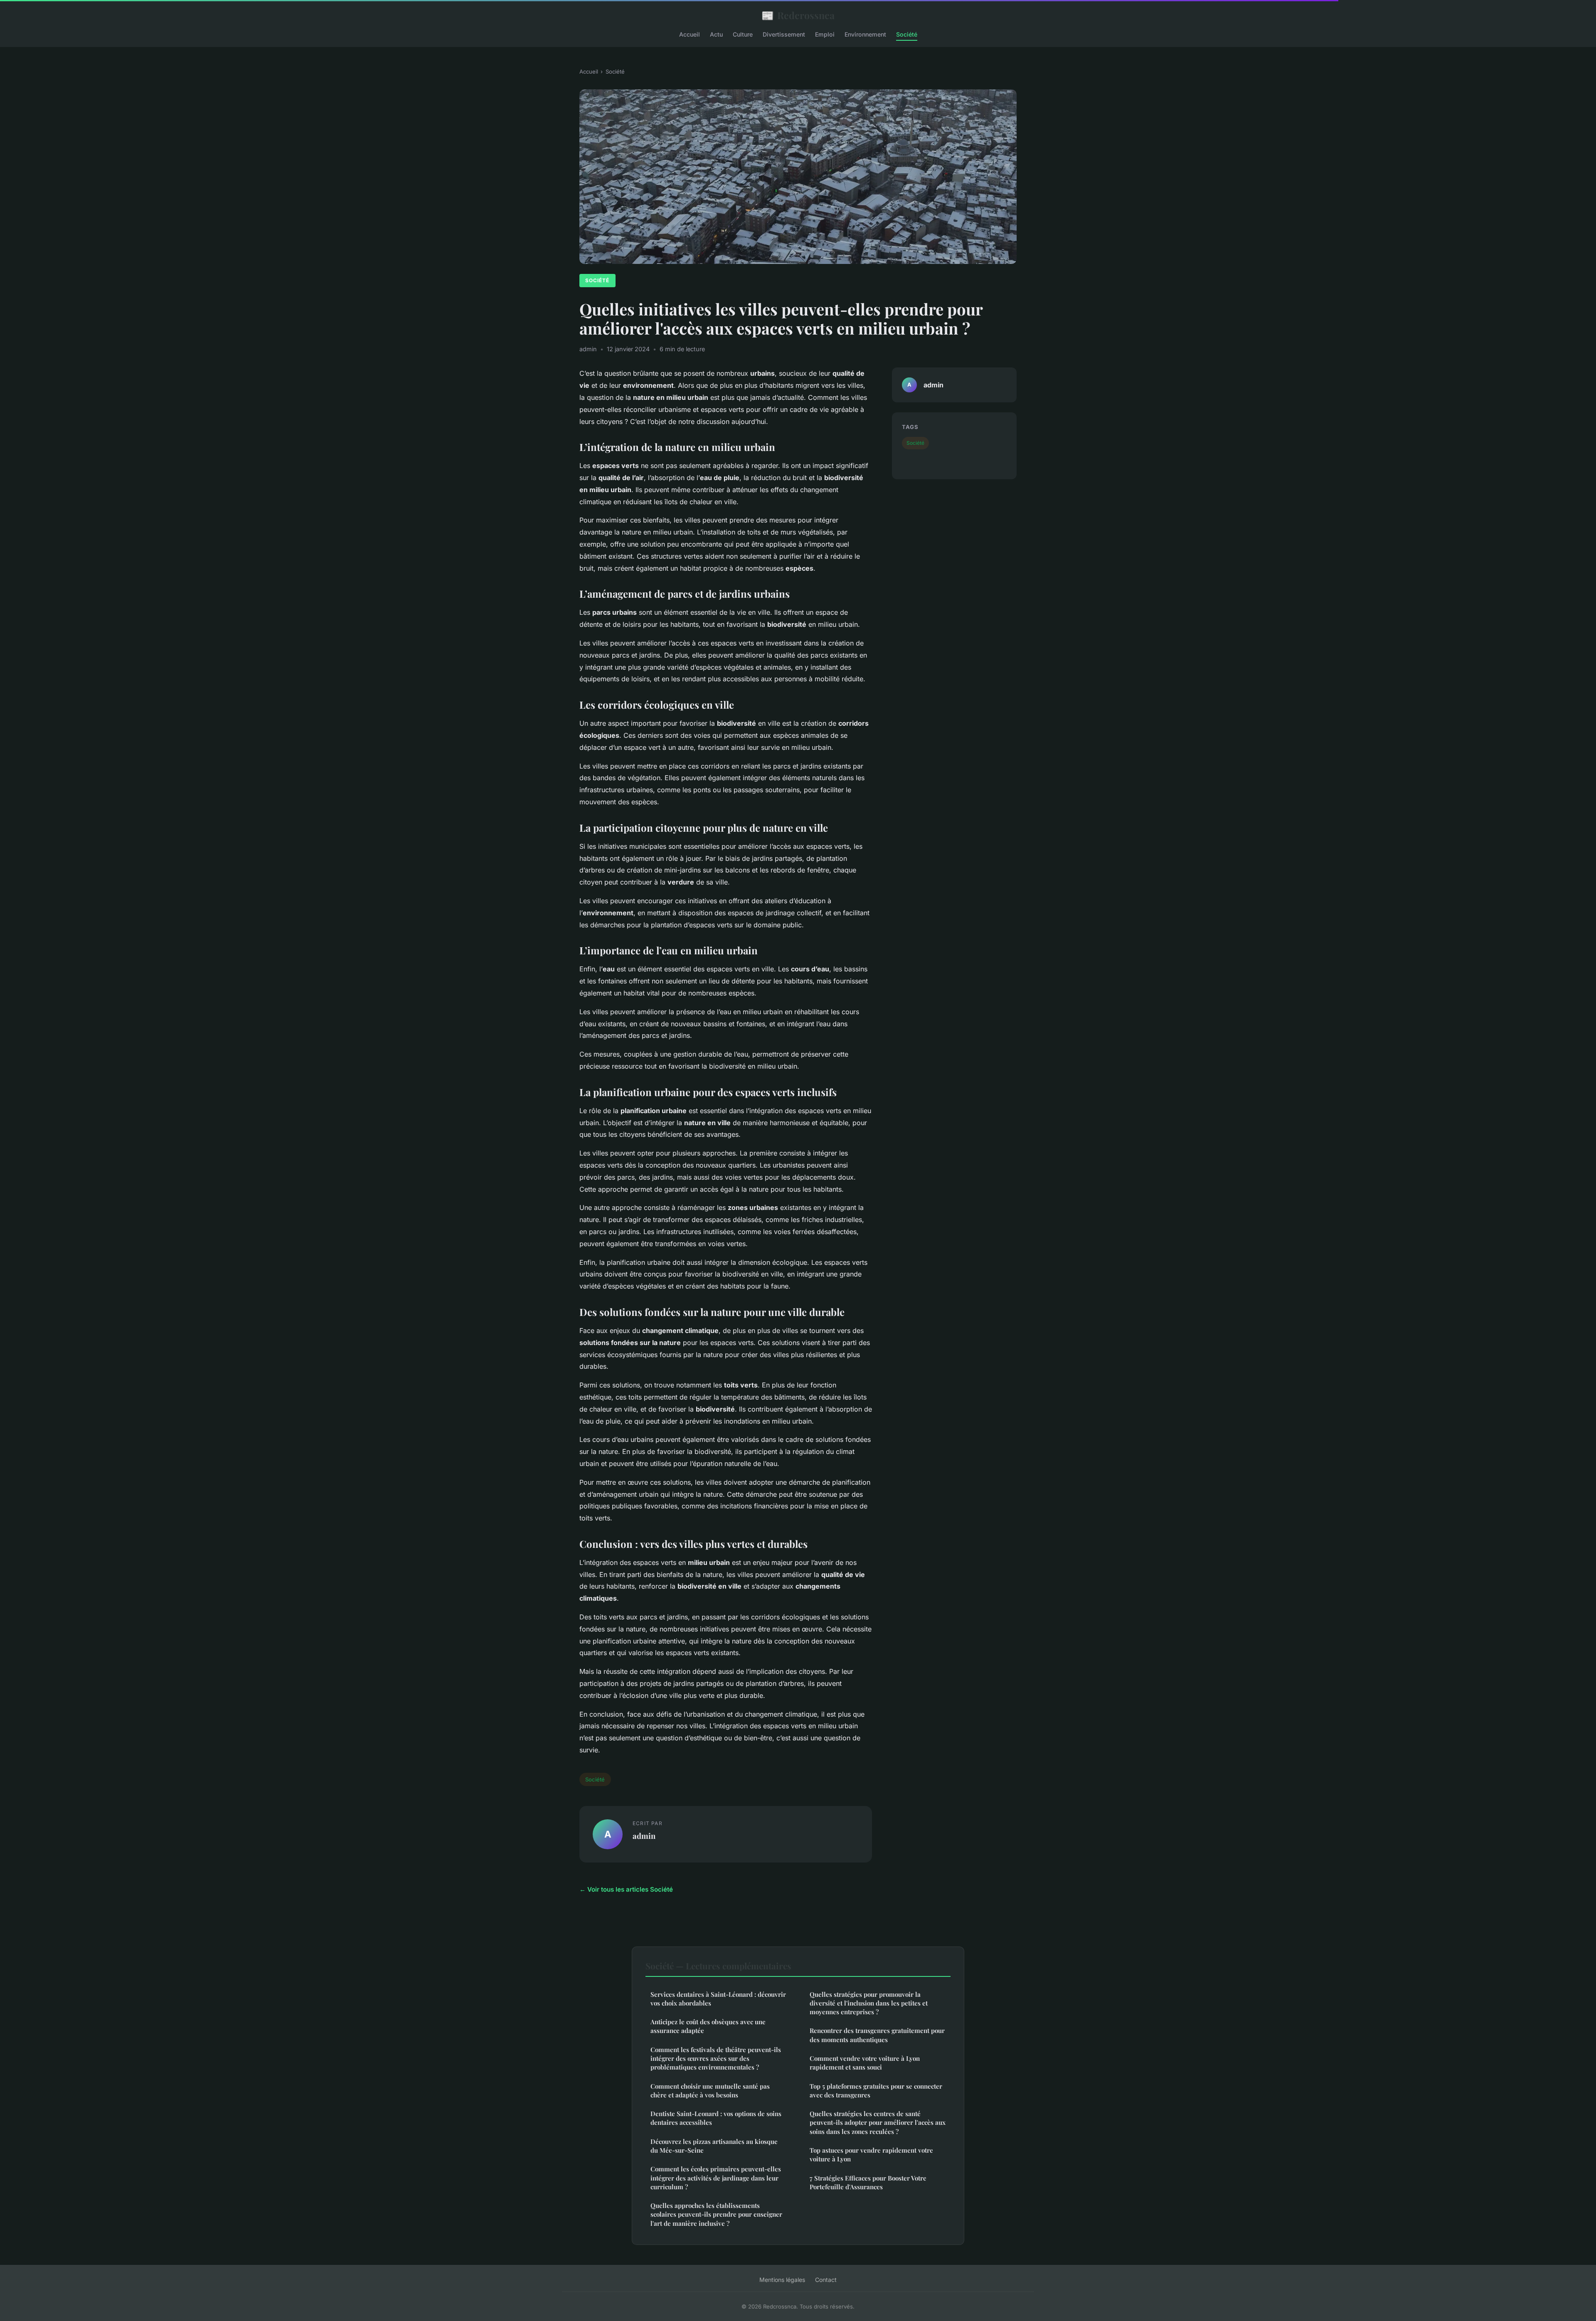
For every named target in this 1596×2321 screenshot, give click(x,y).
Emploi (825, 34)
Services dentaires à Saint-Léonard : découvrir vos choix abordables (718, 1999)
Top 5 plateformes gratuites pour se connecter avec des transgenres (876, 2091)
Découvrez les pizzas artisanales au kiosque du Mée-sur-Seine (714, 2146)
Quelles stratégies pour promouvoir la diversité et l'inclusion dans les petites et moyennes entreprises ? (869, 2003)
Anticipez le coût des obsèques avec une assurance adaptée (708, 2026)
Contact (826, 2280)
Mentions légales (782, 2280)
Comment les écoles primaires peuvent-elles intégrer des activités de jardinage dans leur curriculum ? (716, 2178)
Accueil (690, 34)
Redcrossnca (798, 15)
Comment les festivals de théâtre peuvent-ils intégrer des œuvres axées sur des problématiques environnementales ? (716, 2059)
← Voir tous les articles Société (626, 1889)
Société (907, 34)
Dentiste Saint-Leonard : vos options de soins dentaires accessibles (716, 2118)
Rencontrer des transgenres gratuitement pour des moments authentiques (877, 2035)
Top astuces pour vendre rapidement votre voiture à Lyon (871, 2155)
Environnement (865, 34)
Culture (743, 34)
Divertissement (784, 34)
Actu (716, 34)
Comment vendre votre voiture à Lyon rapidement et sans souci (865, 2063)
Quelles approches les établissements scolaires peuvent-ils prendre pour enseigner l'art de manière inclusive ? (716, 2214)
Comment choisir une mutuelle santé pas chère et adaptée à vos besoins (710, 2091)
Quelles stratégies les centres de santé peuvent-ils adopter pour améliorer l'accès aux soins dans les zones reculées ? (878, 2123)
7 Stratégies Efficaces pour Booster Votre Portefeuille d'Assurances (868, 2182)
